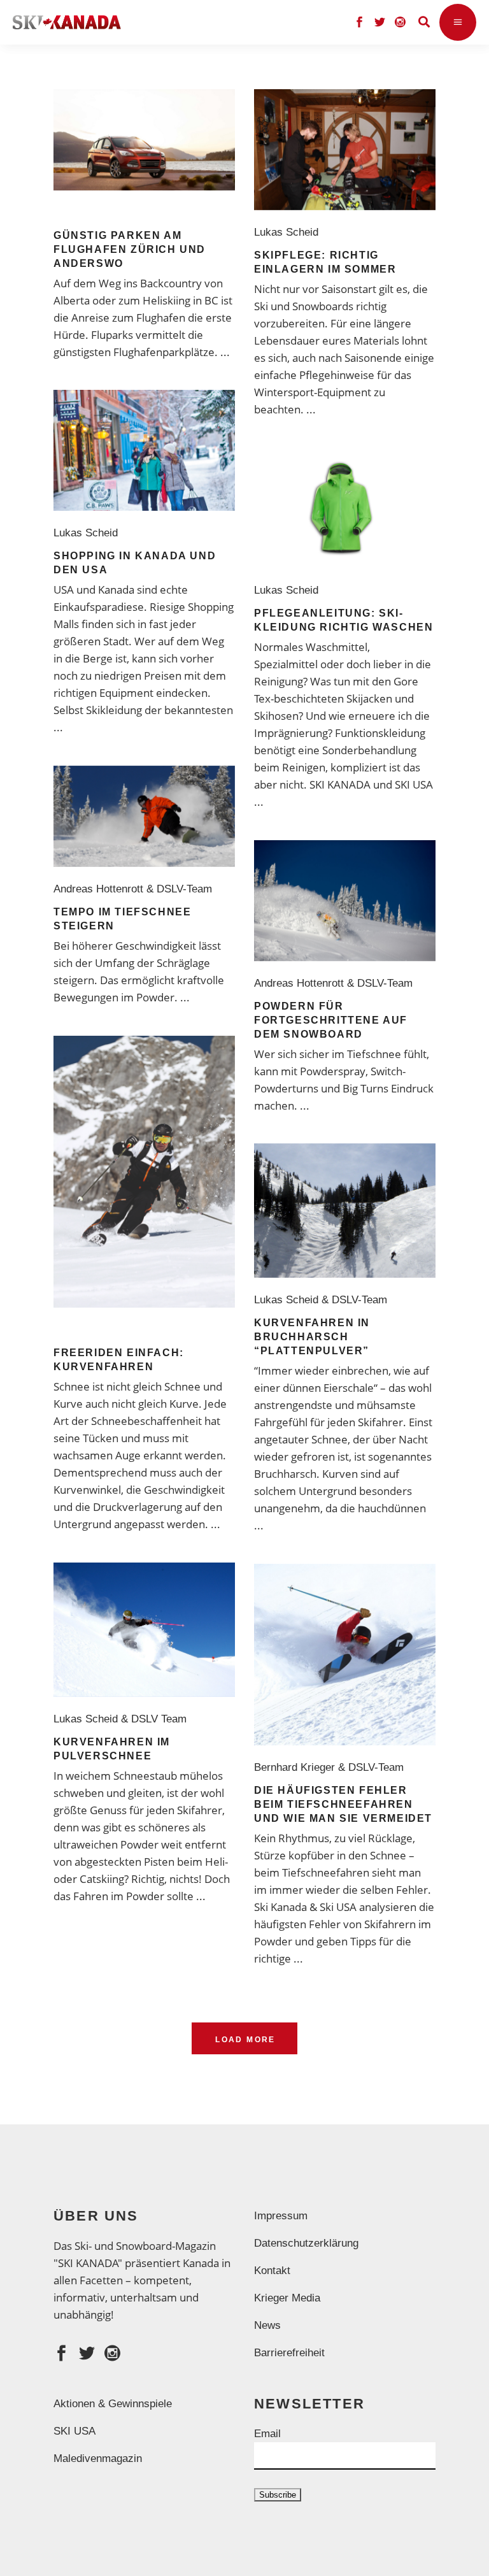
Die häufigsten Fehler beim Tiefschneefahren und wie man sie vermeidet (343, 1804)
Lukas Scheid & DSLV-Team (324, 1300)
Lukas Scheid (289, 232)
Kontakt (272, 2271)
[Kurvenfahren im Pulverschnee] (144, 1630)
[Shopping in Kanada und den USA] (144, 450)
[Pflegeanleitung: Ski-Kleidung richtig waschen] (345, 508)
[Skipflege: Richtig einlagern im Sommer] (345, 150)
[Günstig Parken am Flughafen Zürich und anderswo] (144, 140)
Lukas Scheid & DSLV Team (123, 1719)
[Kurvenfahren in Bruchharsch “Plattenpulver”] (345, 1211)
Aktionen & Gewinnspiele (113, 2404)
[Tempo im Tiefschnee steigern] (144, 816)
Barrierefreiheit (289, 2353)
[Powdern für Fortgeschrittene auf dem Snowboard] (345, 901)
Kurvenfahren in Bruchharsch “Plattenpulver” (312, 1337)
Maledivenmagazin (98, 2458)
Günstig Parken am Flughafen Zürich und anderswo (130, 249)
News (267, 2325)
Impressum (281, 2216)
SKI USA (74, 2431)
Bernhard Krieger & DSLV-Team (332, 1767)
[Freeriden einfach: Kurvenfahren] (144, 1172)
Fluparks (112, 335)
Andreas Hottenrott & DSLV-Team (136, 889)
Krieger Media (287, 2298)
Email (267, 2434)
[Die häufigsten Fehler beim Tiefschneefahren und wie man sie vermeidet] (345, 1655)
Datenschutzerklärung (306, 2243)
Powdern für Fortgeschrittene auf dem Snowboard (331, 1020)
